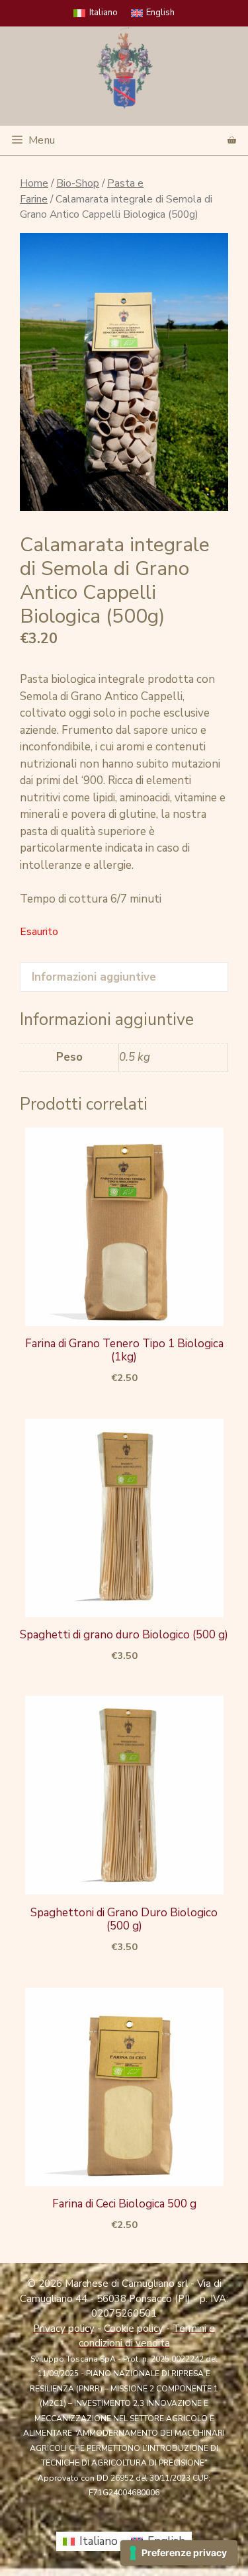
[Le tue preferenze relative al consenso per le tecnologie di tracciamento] (179, 2553)
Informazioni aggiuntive (94, 977)
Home (34, 183)
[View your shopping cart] (232, 141)
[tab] (124, 977)
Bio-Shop (78, 183)
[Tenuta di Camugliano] (124, 68)
